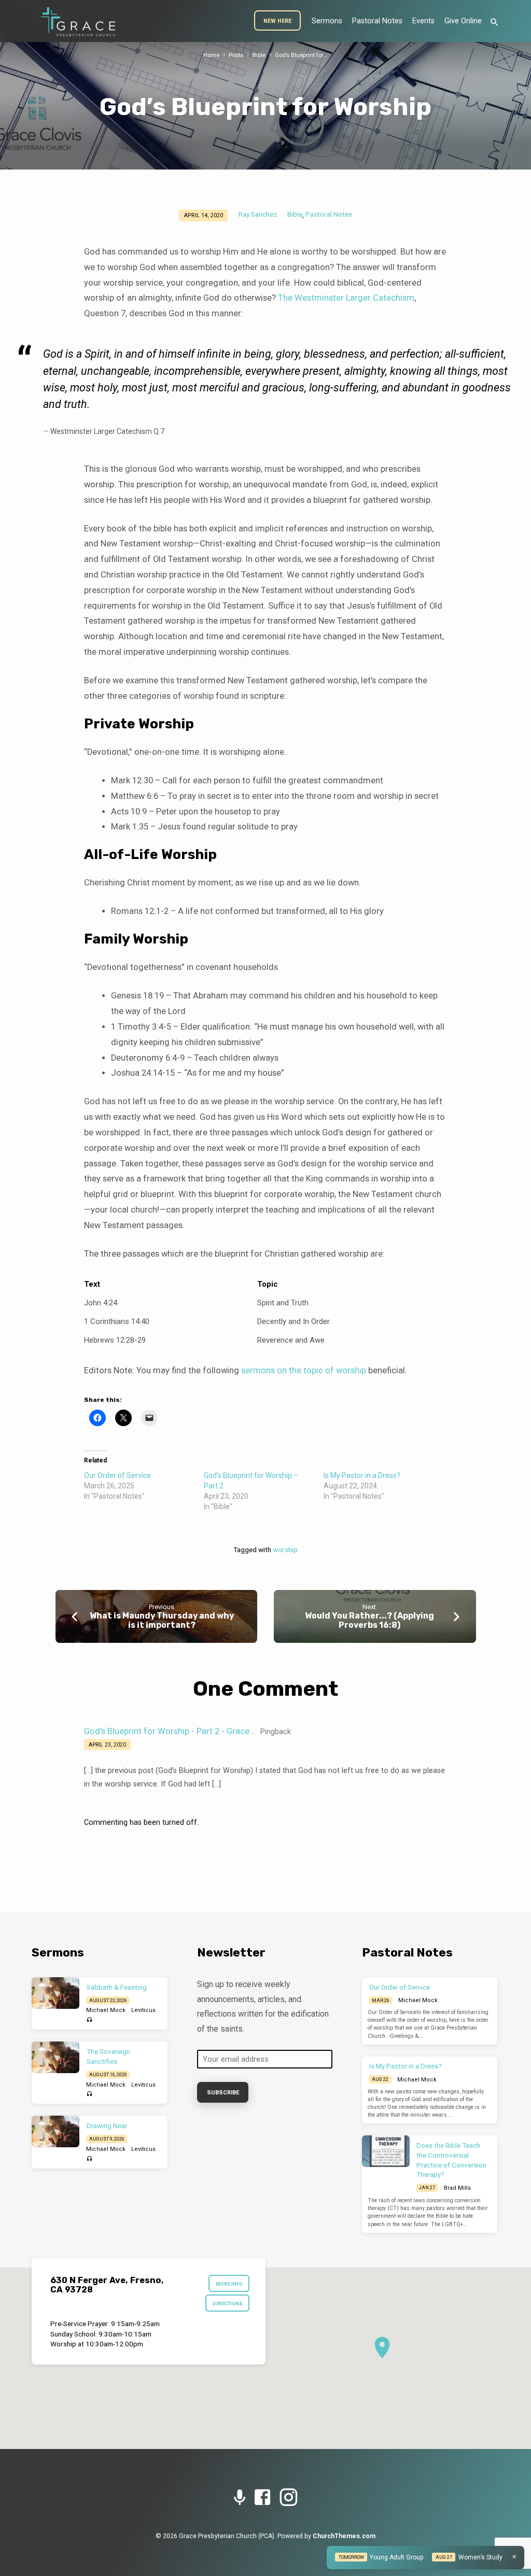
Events (423, 21)
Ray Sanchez (258, 214)
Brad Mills (457, 2188)
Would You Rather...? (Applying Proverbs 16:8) (369, 1620)
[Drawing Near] (55, 2131)
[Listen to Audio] (89, 2020)
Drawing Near (107, 2126)
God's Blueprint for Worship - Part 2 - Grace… (170, 1731)
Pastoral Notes (377, 21)
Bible (259, 55)
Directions (228, 2304)
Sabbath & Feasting (117, 1987)
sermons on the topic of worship (304, 1370)
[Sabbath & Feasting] (55, 1993)
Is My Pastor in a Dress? (362, 1475)
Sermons (327, 21)
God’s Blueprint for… (301, 55)
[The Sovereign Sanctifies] (55, 2057)
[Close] (514, 2557)
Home (211, 55)
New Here (277, 21)
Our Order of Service (117, 1475)
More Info (229, 2284)
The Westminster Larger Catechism (346, 298)
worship (285, 1550)
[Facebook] (262, 2498)
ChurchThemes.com (344, 2536)
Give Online (463, 21)
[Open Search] (494, 23)
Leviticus (143, 2010)
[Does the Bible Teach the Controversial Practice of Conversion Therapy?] (386, 2151)
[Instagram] (288, 2498)
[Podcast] (240, 2498)
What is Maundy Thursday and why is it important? (162, 1620)
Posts (236, 55)
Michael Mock (106, 2010)
